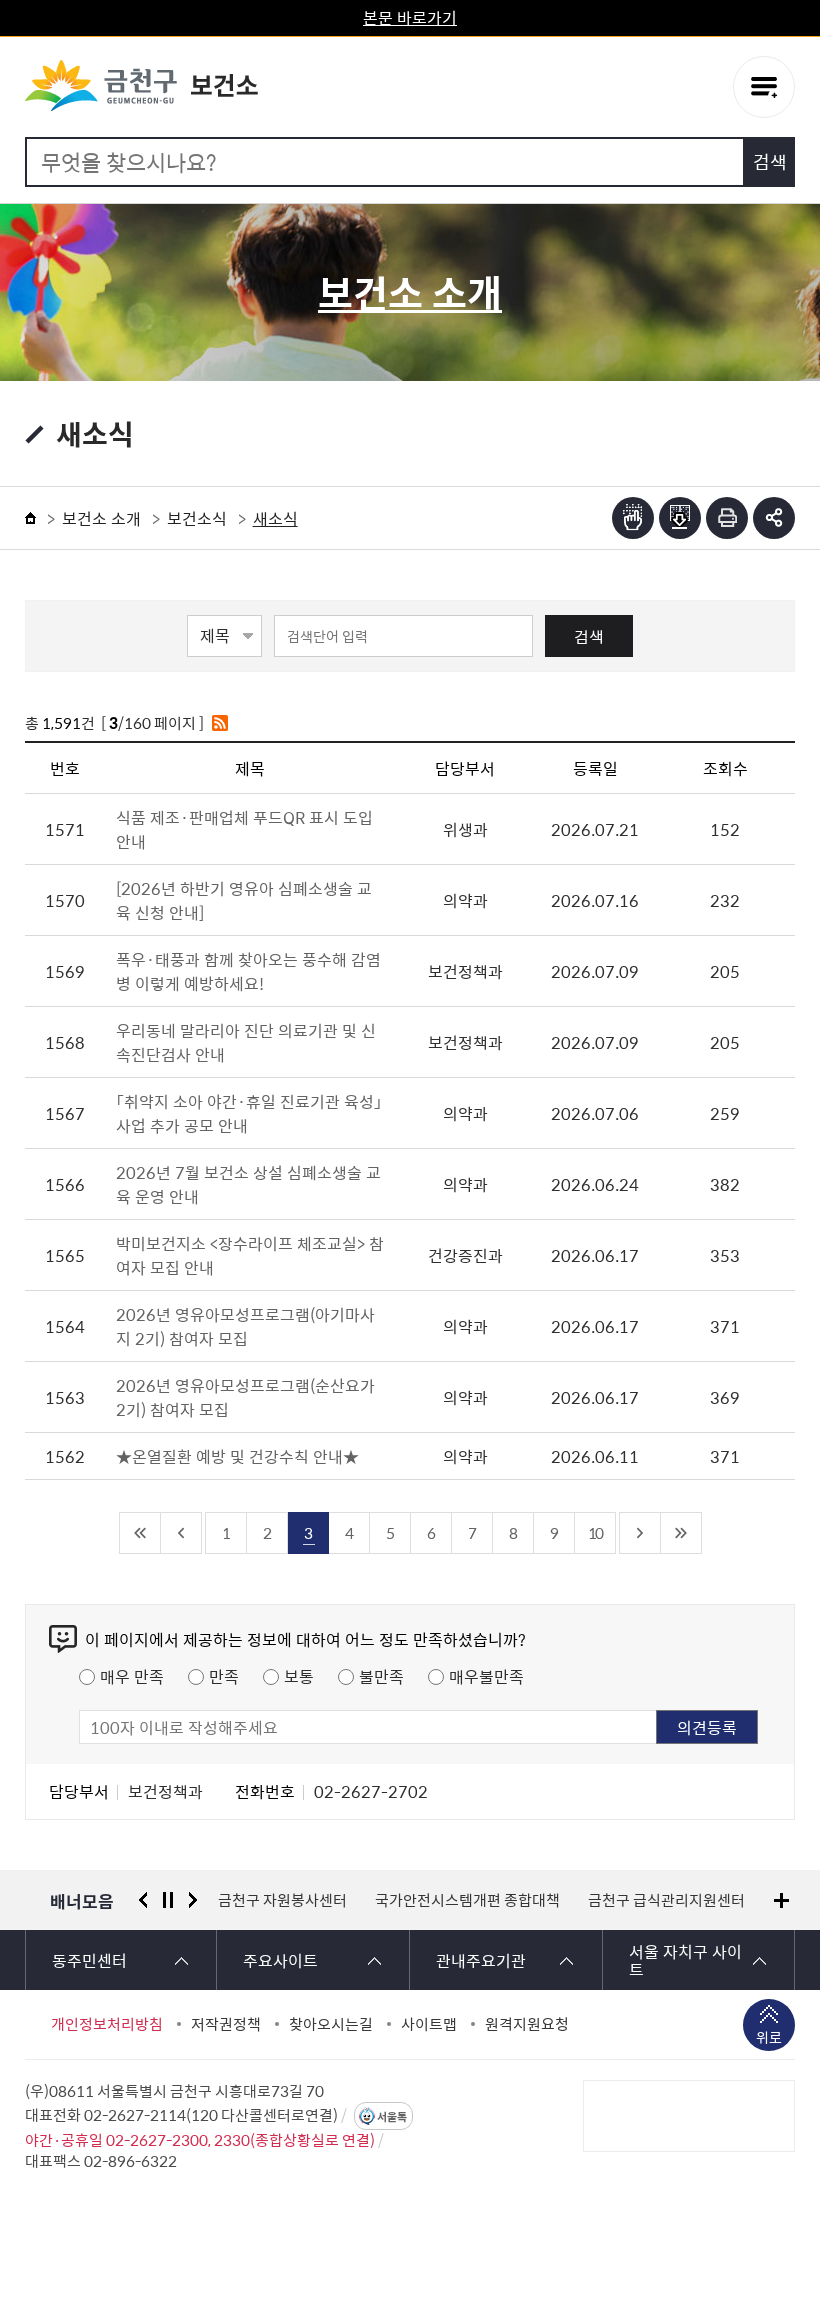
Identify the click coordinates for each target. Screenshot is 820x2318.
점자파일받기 (680, 518)
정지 (168, 1900)
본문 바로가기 (410, 17)
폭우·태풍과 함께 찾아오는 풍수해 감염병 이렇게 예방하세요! (248, 971)
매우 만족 (132, 1676)
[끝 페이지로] (681, 1533)
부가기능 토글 (774, 518)
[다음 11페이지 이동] (640, 1533)
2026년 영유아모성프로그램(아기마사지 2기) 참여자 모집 (245, 1326)
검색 (589, 636)
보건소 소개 (101, 518)
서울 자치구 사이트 (685, 1960)
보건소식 (197, 518)
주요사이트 (280, 1960)
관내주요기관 (481, 1960)
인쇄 (727, 518)
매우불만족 (486, 1676)
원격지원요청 (527, 2024)
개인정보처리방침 (107, 2024)
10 (595, 1532)
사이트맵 (429, 2024)
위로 (769, 2037)
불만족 (381, 1676)
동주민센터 (89, 1960)
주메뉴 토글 (764, 87)
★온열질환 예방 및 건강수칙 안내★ (237, 1456)
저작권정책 (226, 2024)
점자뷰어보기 (633, 518)
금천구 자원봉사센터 (282, 1900)
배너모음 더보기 (781, 1900)
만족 (224, 1676)
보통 (299, 1676)
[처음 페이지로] (140, 1533)
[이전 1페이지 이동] (181, 1533)
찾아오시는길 (331, 2024)
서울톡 (392, 2116)
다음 (193, 1900)
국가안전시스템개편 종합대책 (467, 1900)
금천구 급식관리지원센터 (666, 1900)
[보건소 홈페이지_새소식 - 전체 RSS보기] (220, 723)
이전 (143, 1900)
